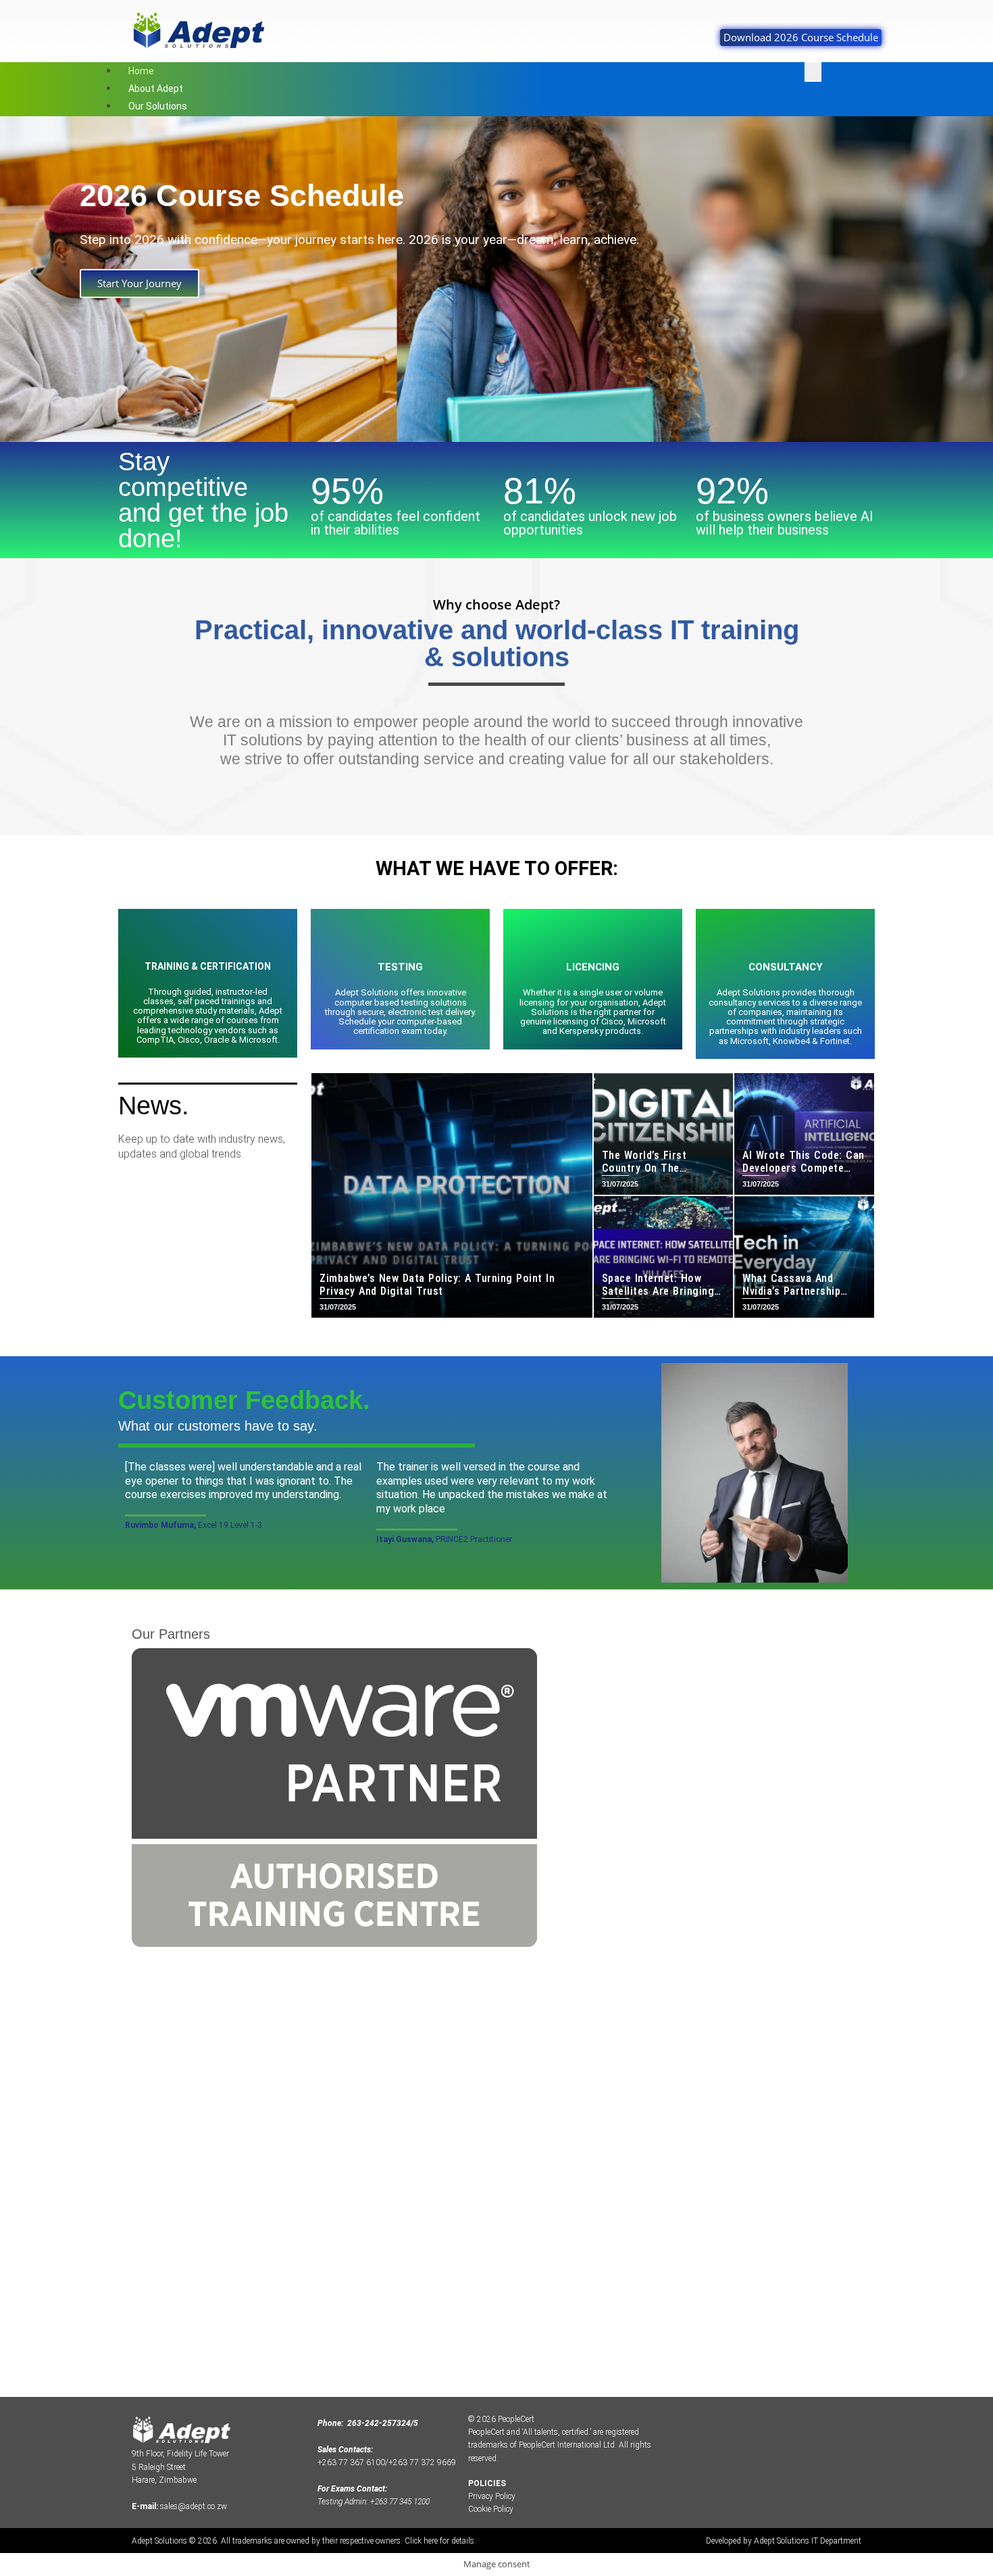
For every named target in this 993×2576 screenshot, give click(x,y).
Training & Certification (208, 966)
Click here (421, 2541)
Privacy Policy (492, 2496)
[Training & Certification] (208, 939)
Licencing (593, 967)
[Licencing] (593, 939)
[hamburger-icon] (813, 72)
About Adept (156, 89)
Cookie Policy (491, 2509)
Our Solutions (158, 106)
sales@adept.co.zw (194, 2506)
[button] (13, 279)
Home (141, 71)
